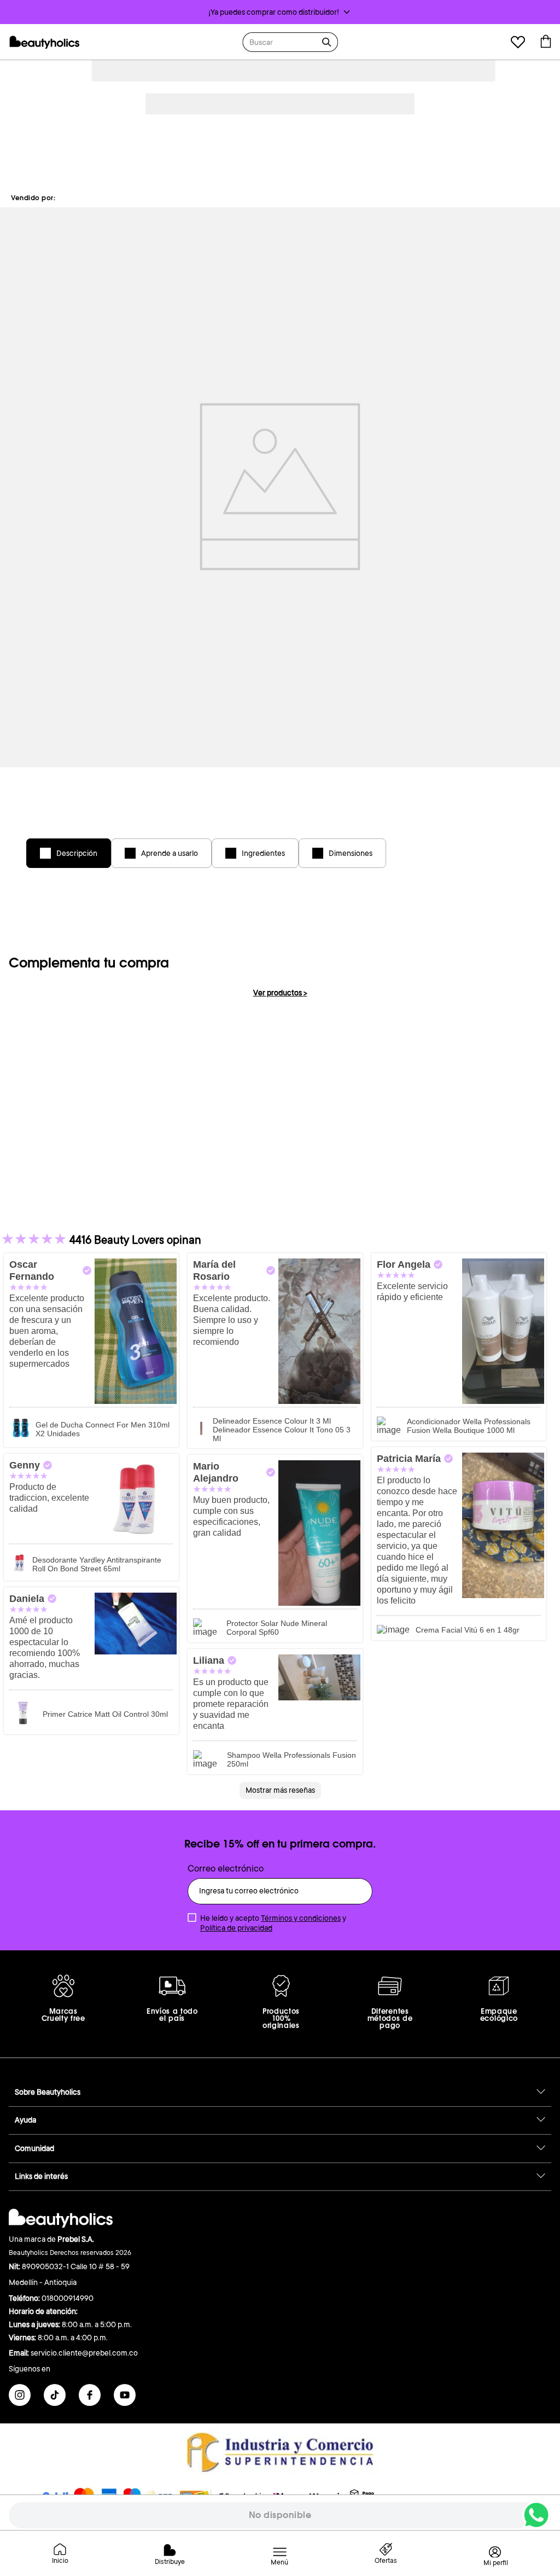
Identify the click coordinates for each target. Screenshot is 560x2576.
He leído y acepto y (273, 1923)
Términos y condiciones (301, 1918)
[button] (280, 12)
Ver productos (280, 993)
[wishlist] (518, 43)
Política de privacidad (236, 1928)
